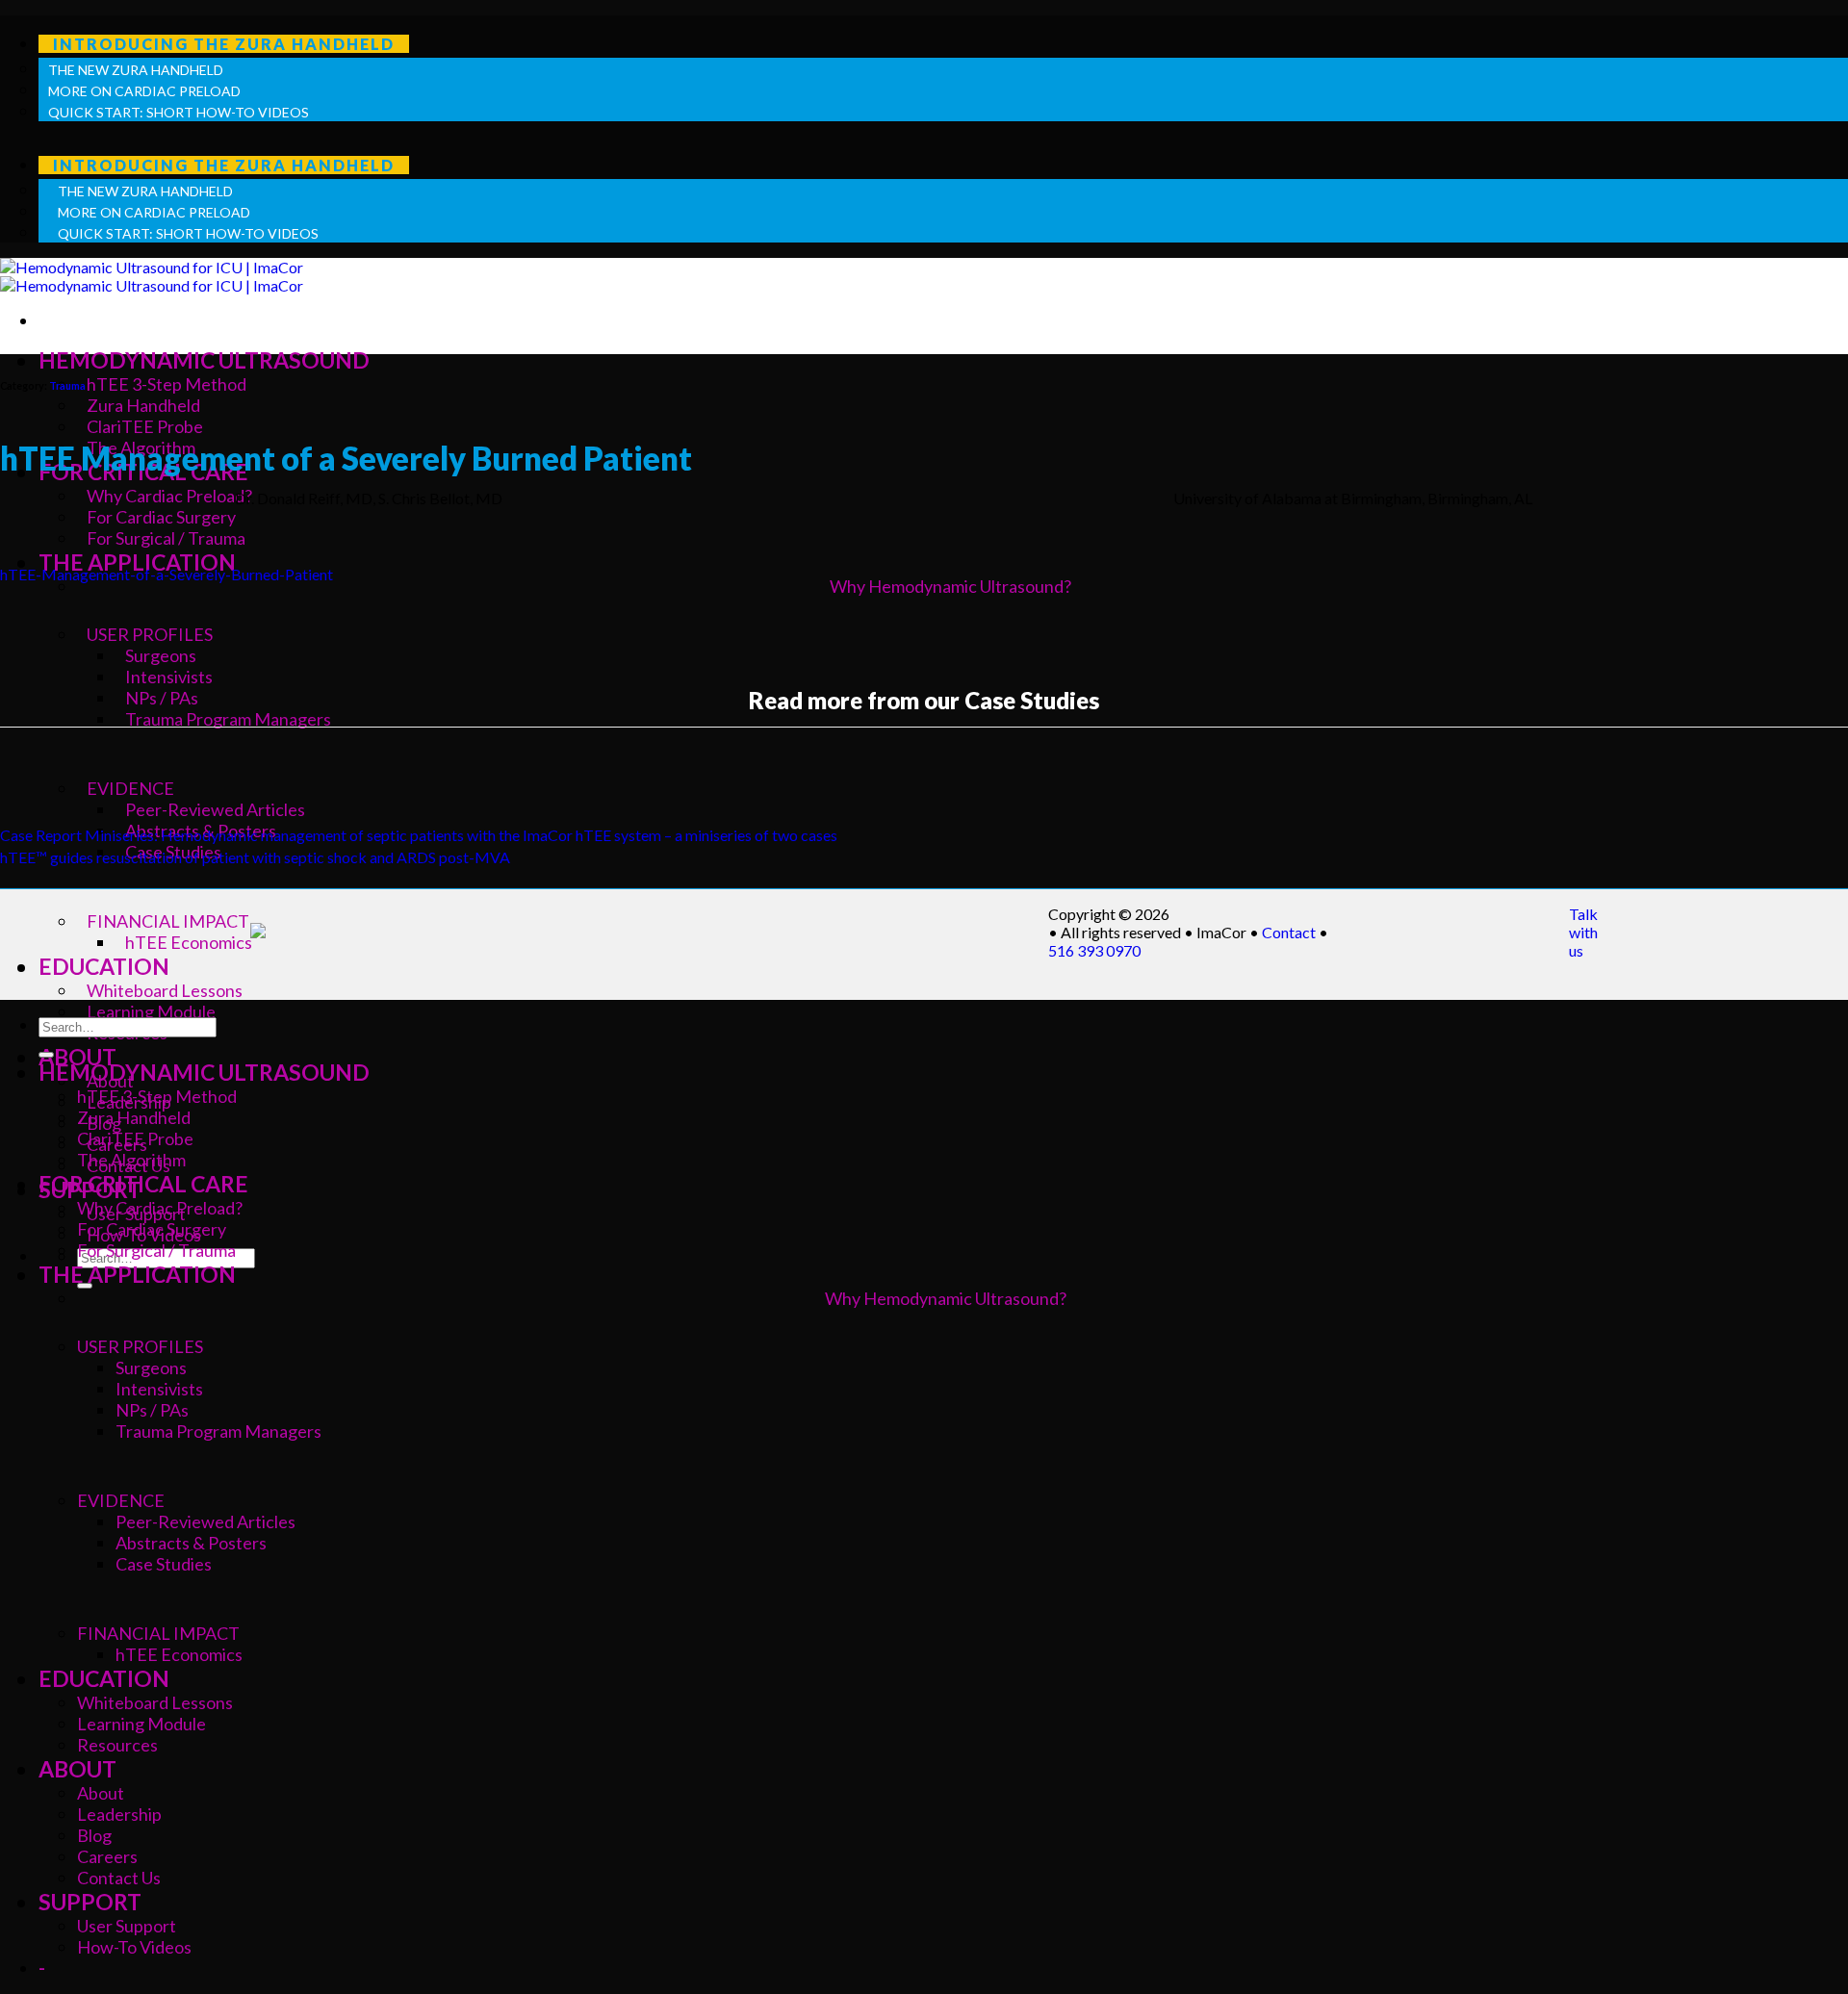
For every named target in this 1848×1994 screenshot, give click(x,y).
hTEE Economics (189, 942)
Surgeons (151, 1368)
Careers (107, 1856)
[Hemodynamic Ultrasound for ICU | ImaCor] (152, 276)
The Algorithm (131, 1160)
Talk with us (1583, 932)
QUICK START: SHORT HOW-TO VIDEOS (179, 112)
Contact (1289, 932)
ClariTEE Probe (145, 426)
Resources (117, 1745)
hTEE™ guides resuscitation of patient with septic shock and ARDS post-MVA (255, 857)
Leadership (119, 1814)
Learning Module (151, 1011)
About (101, 1793)
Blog (94, 1835)
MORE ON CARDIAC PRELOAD (144, 91)
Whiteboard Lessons (165, 990)
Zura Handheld (143, 405)
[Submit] (46, 1055)
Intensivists (159, 1389)
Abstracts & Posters (191, 1543)
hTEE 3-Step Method (167, 384)
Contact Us (119, 1878)
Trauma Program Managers (218, 1431)
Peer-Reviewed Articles (205, 1521)
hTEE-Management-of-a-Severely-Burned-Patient (167, 574)
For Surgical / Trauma (156, 1250)
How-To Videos (134, 1947)
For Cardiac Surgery (152, 1229)
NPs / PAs (152, 1410)
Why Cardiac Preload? (160, 1208)
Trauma (67, 385)
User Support (127, 1926)
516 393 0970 (1094, 950)
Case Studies (164, 1564)
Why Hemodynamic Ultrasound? (946, 1298)
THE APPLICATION (137, 1274)
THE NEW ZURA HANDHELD (136, 70)
